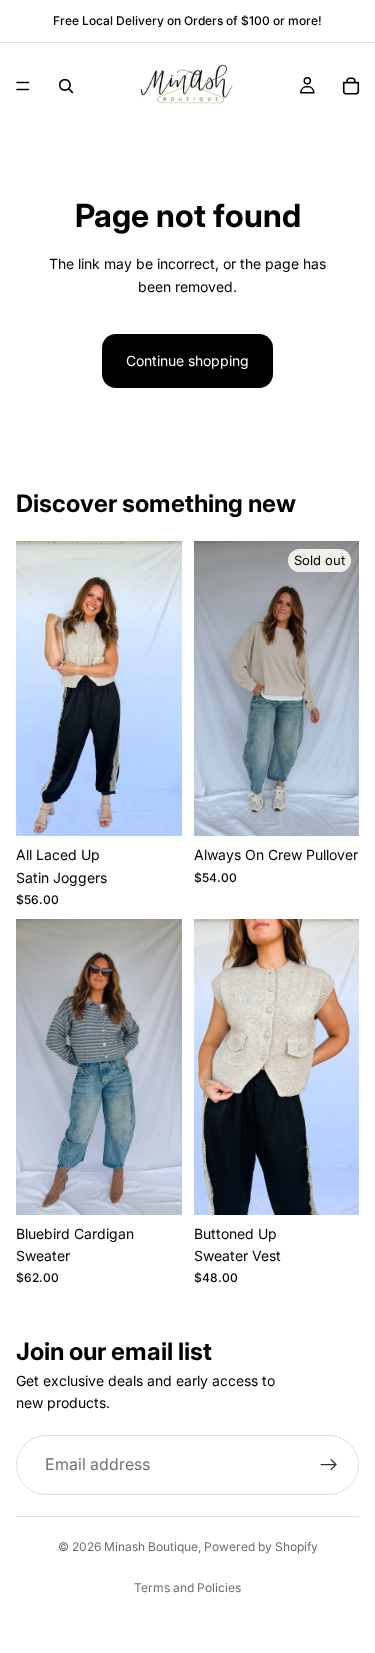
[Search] (66, 86)
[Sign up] (329, 1465)
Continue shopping (187, 360)
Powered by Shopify (261, 1546)
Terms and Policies (187, 1587)
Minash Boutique (151, 1546)
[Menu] (23, 86)
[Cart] (351, 86)
